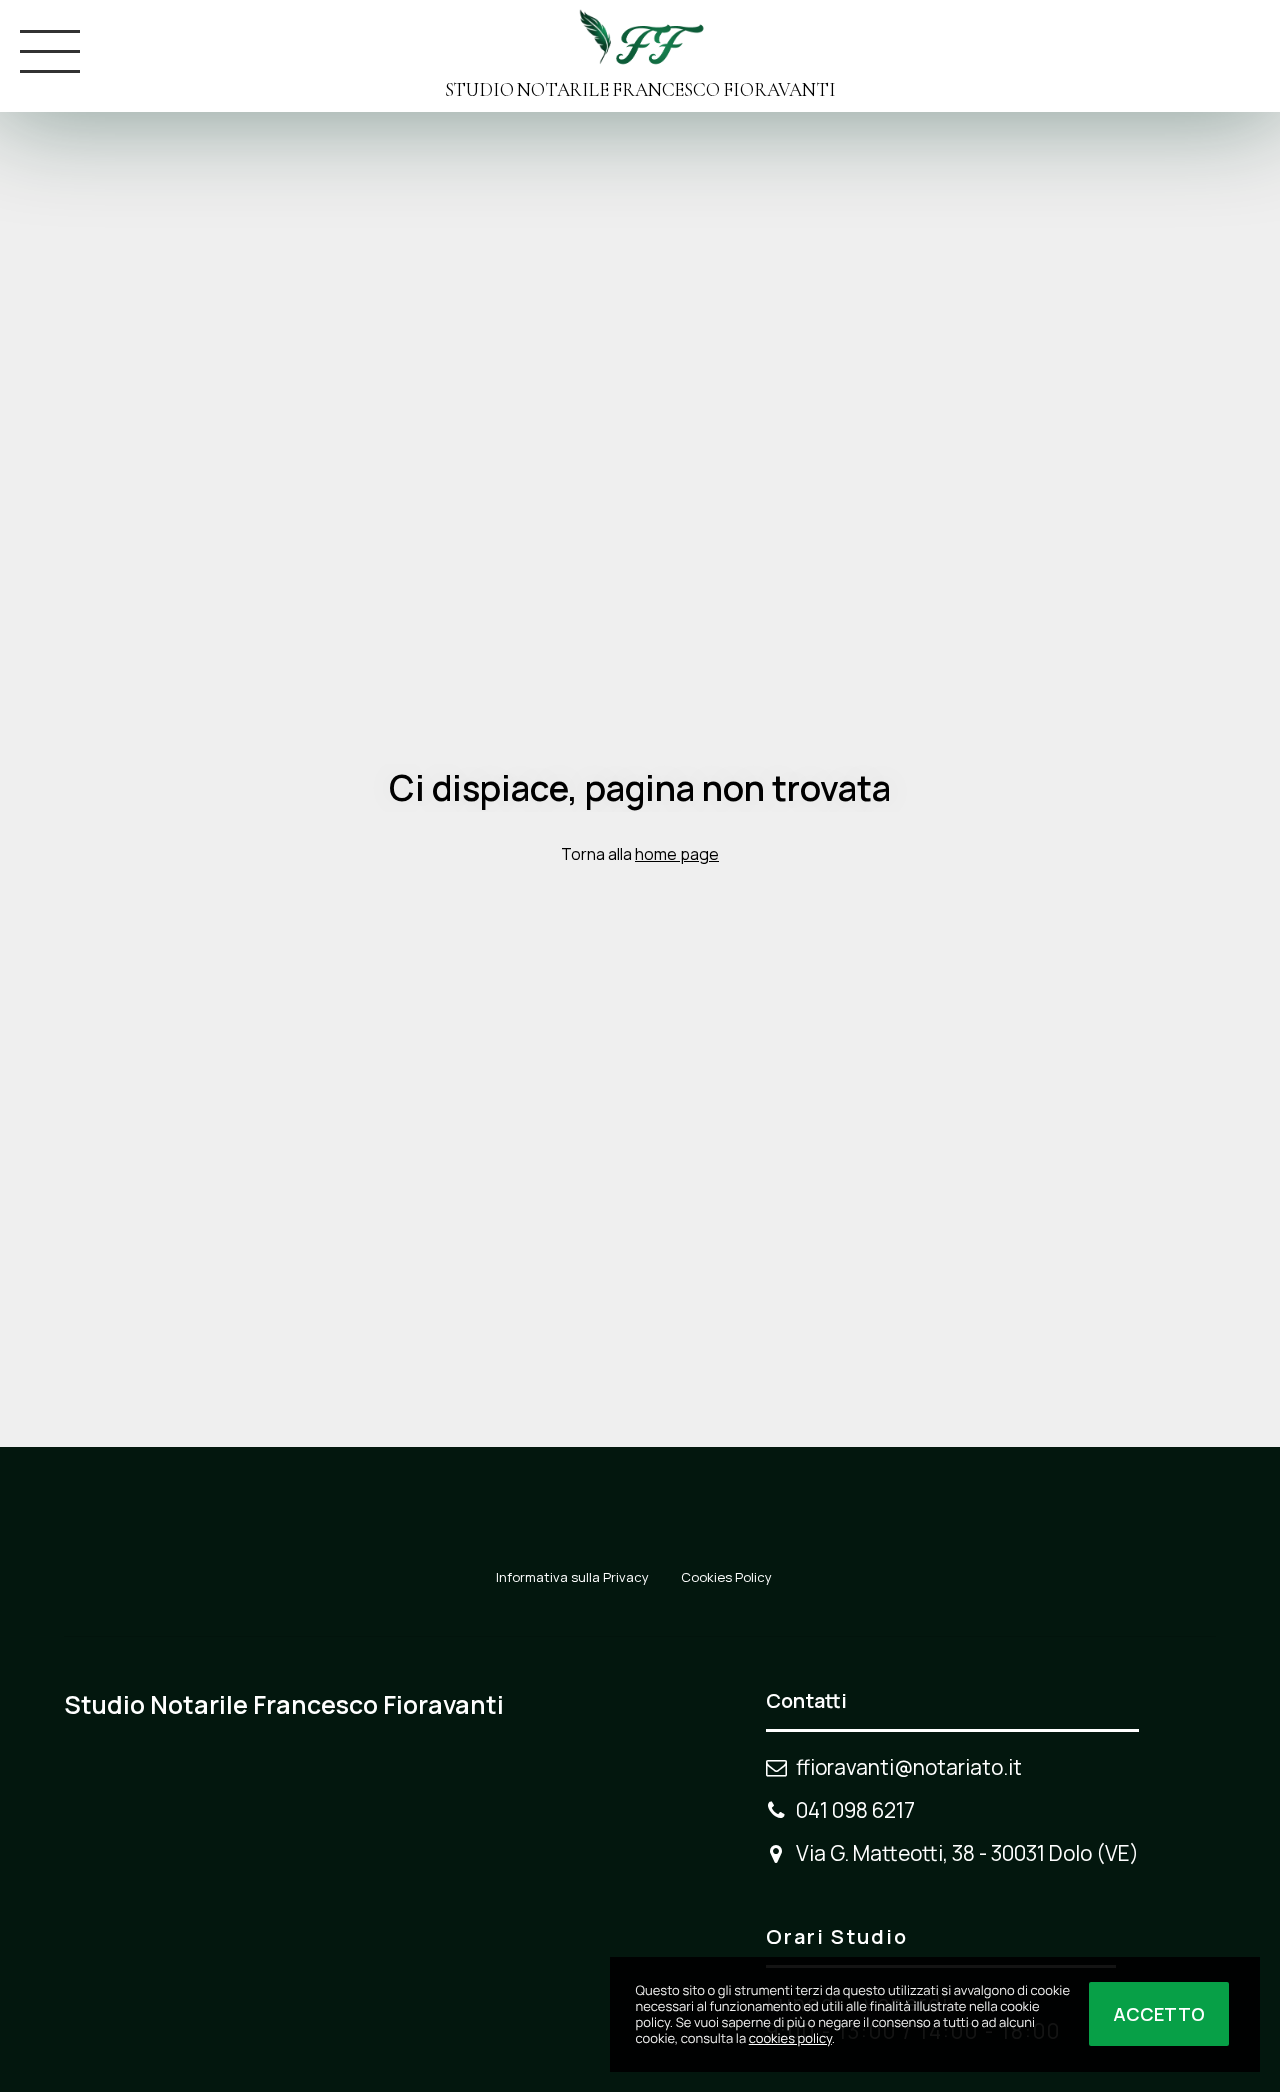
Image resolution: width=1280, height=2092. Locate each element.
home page (677, 854)
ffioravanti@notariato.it (909, 1767)
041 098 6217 (855, 1810)
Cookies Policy (726, 1577)
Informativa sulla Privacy (572, 1577)
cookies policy (790, 2038)
